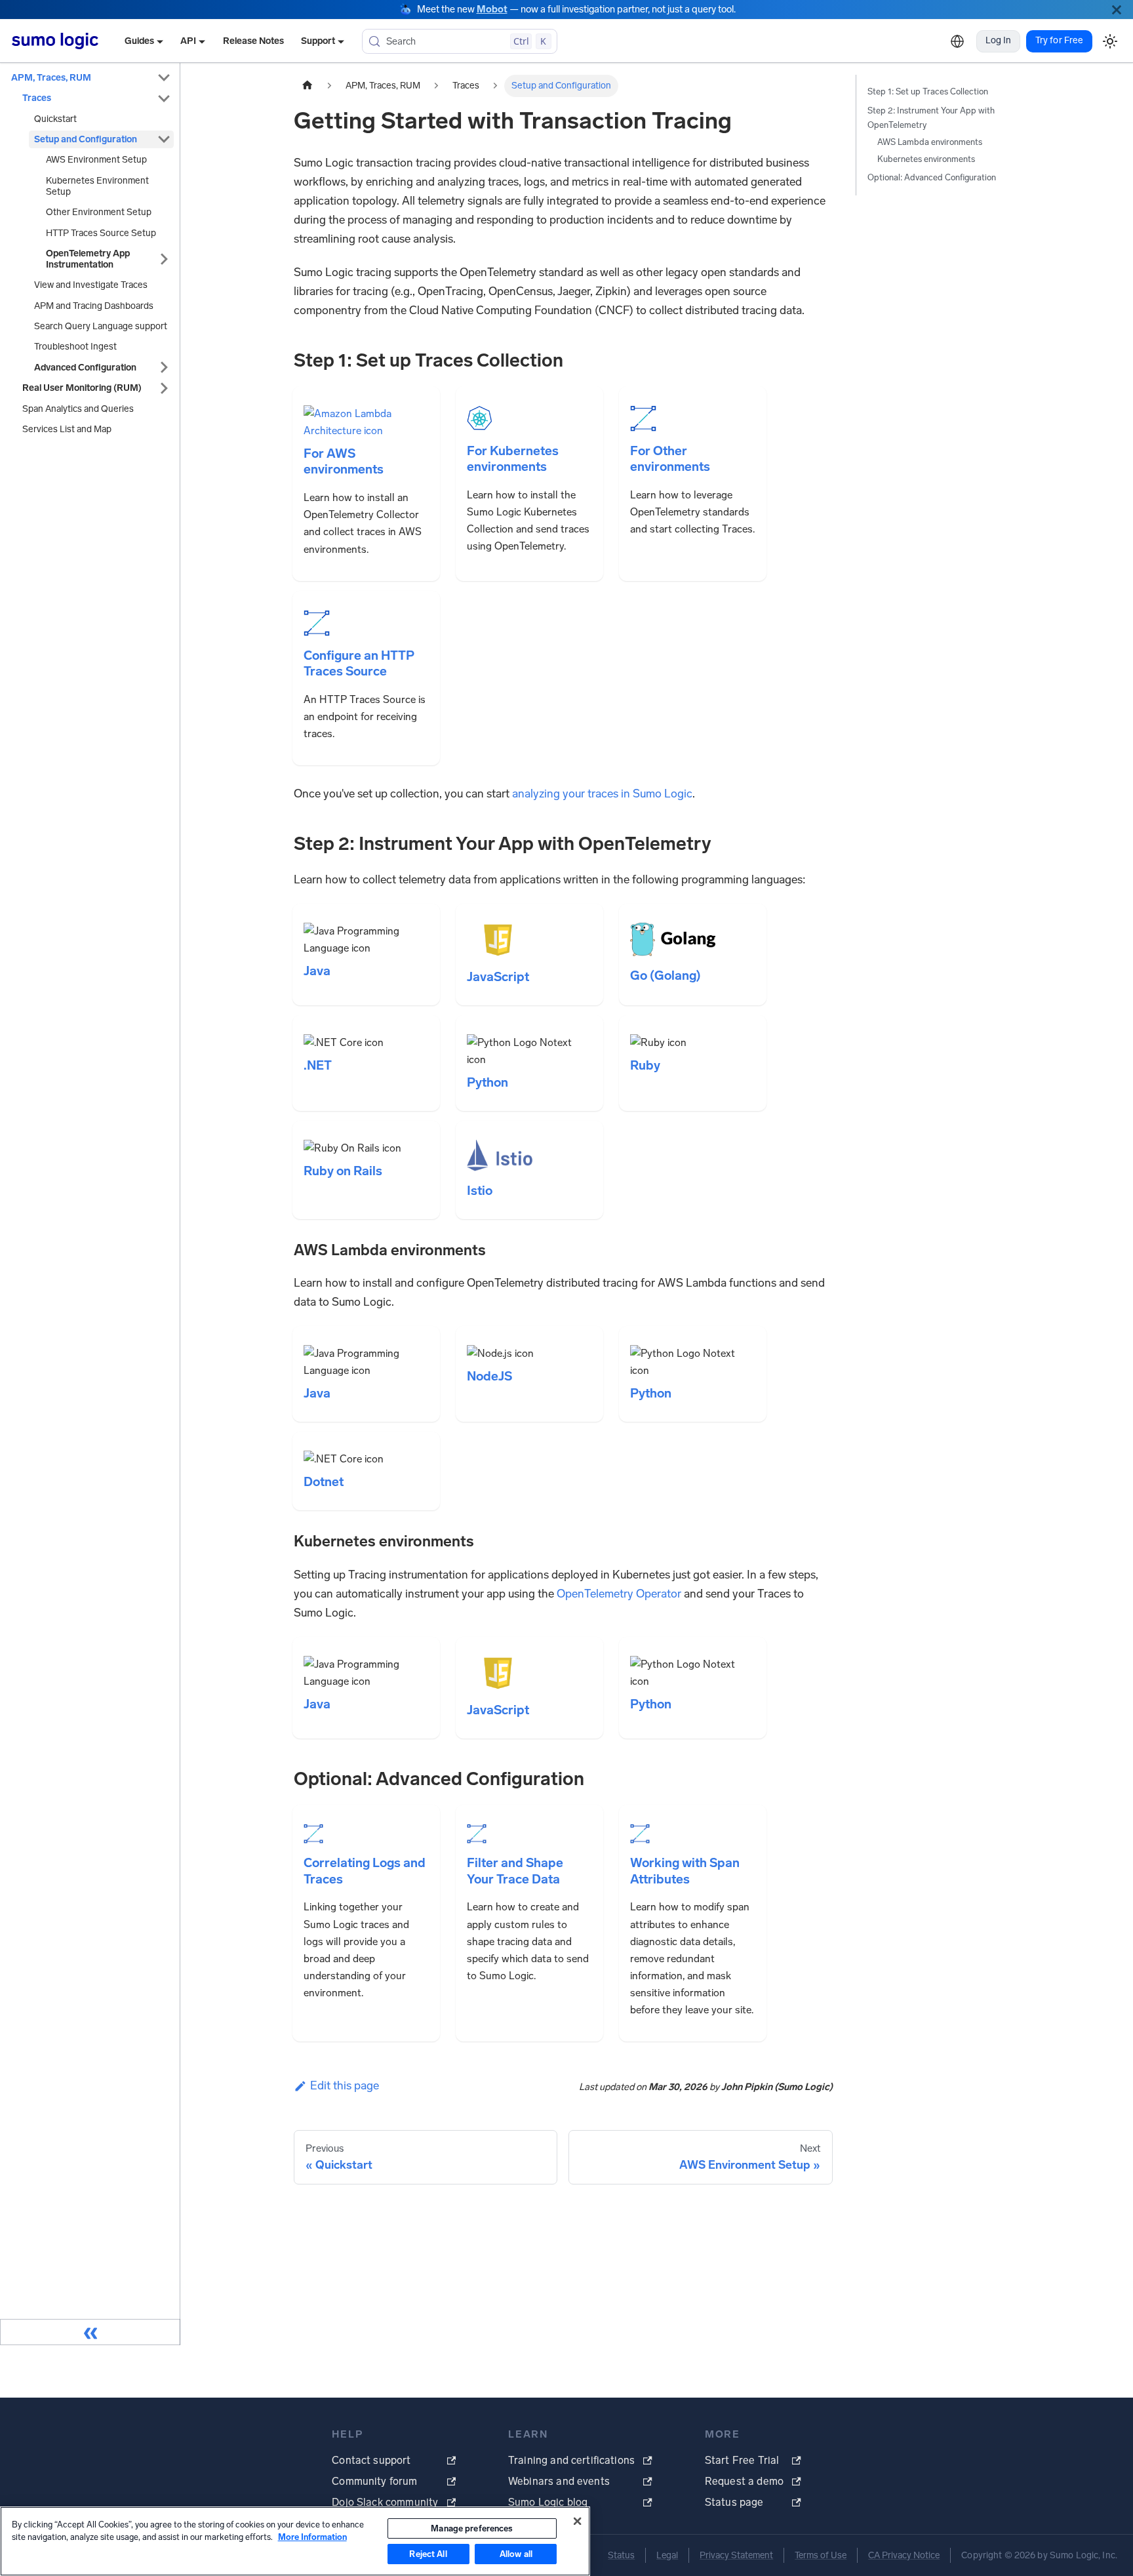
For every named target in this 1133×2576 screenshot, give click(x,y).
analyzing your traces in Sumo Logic (602, 794)
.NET (318, 1065)
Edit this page (345, 2085)
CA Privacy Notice (904, 2555)
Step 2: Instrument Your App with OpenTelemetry (931, 118)
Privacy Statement (736, 2555)
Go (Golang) (666, 976)
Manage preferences (472, 2528)
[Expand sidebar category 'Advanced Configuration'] (164, 368)
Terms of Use (821, 2555)
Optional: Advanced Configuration (932, 177)
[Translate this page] (957, 41)
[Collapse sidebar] (90, 2332)
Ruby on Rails (343, 1171)
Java (317, 971)
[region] (295, 2541)
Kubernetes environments (926, 159)
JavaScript (498, 977)
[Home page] (308, 86)
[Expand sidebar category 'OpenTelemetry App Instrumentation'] (164, 259)
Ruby (645, 1065)
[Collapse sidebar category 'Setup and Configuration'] (164, 139)
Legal (667, 2555)
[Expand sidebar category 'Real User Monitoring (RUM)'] (164, 388)
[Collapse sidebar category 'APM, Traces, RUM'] (164, 78)
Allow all (516, 2554)
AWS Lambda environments (930, 142)
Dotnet (324, 1482)
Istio (480, 1191)
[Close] (1117, 10)
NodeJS (489, 1376)
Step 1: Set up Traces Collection (928, 91)
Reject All (428, 2554)
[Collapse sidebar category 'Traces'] (164, 98)
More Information (312, 2537)
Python (487, 1082)
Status (621, 2555)
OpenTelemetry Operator (619, 1594)
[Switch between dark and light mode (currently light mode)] (1110, 41)
